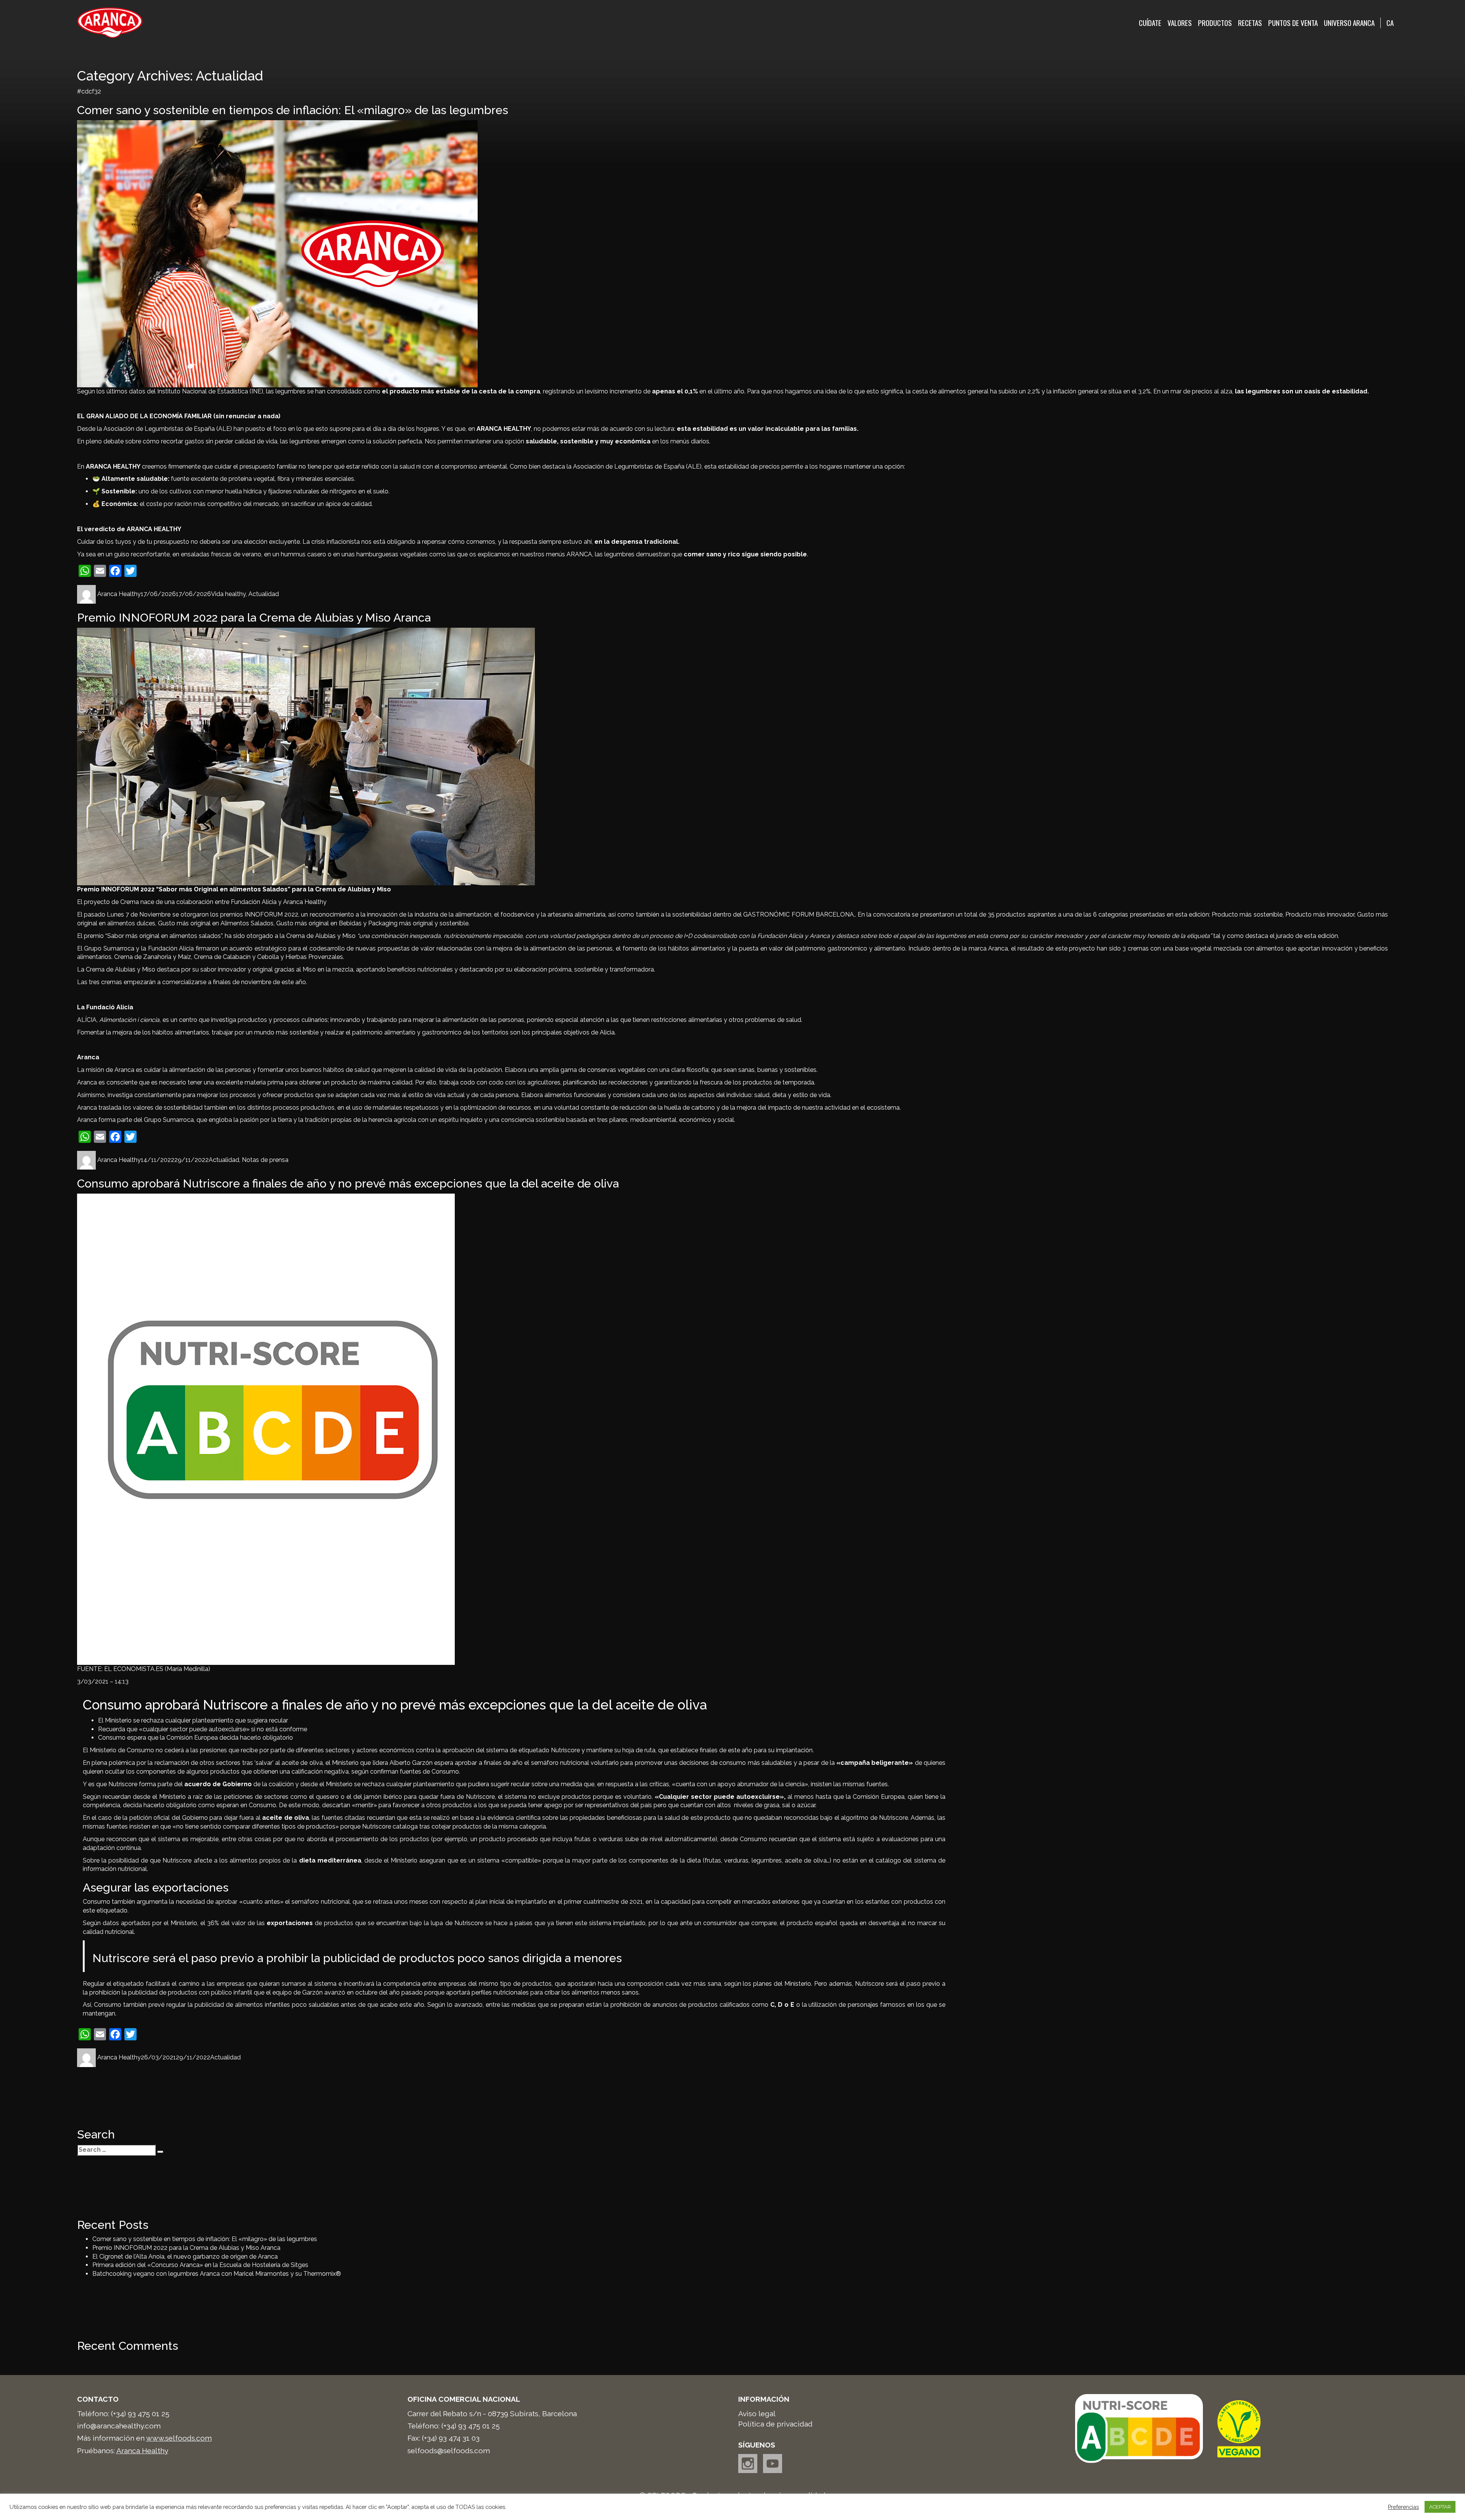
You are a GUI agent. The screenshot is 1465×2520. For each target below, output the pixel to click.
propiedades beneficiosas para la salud (625, 1818)
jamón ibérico (383, 1797)
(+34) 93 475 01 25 (140, 2414)
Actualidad (264, 594)
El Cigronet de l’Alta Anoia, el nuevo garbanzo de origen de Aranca (185, 2257)
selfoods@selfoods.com (449, 2451)
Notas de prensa (265, 1160)
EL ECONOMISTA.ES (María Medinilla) (157, 1669)
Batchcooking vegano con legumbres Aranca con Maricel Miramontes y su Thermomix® (217, 2274)
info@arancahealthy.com (119, 2426)
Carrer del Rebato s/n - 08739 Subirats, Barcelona (492, 2414)
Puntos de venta (1293, 23)
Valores (1180, 23)
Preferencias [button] (1403, 2507)
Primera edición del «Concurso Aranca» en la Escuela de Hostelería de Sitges (200, 2265)
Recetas (1250, 23)
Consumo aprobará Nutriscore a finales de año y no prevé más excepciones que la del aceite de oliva (348, 1183)
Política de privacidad (775, 2424)
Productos (1215, 23)
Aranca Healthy (119, 594)
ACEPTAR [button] (1440, 2507)
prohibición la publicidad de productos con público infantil (171, 1992)
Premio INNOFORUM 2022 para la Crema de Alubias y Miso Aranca (254, 618)
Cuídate (1150, 23)
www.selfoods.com (179, 2438)
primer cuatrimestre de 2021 (603, 1902)
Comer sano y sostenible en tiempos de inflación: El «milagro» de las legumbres (293, 110)
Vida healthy (228, 594)
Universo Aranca (1349, 23)
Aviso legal (757, 2414)
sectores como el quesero (301, 1797)
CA (1390, 23)
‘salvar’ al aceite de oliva (289, 1763)
